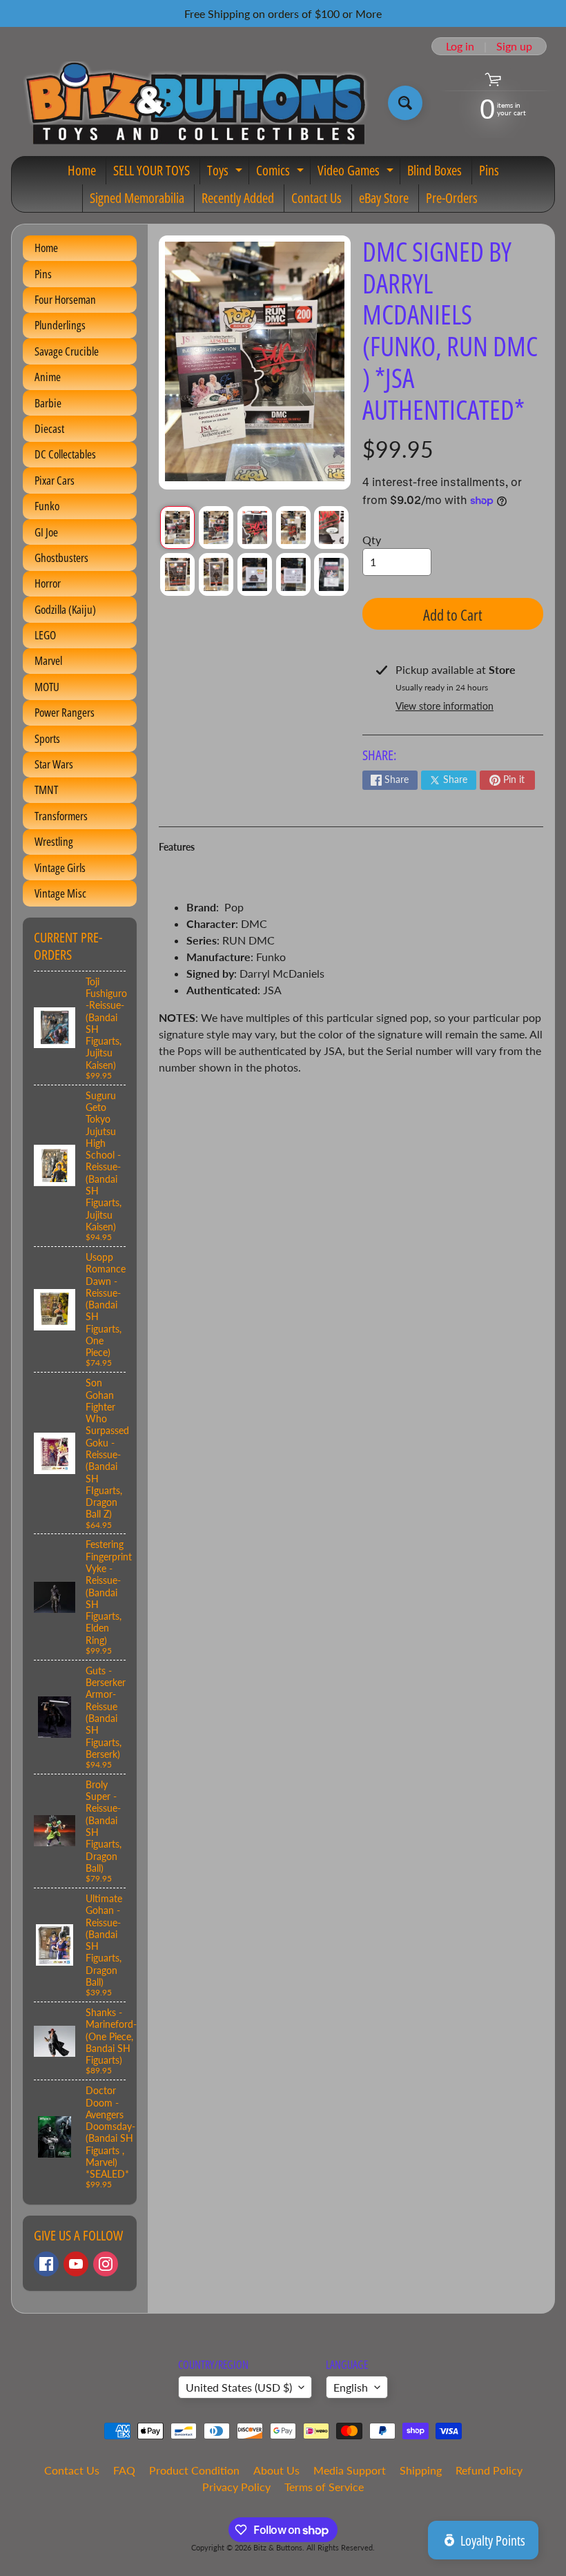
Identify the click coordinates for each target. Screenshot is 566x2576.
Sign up (514, 46)
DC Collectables (65, 454)
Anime (48, 377)
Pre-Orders (452, 198)
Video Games (357, 173)
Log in (460, 46)
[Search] (405, 103)
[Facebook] (46, 2264)
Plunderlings (60, 325)
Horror (48, 583)
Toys (226, 173)
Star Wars (54, 764)
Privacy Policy (236, 2487)
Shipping (421, 2470)
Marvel (48, 660)
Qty (372, 540)
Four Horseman (65, 299)
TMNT (46, 790)
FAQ (124, 2470)
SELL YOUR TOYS (152, 170)
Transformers (61, 816)
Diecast (49, 428)
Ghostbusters (61, 558)
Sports (47, 738)
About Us (276, 2470)
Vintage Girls (60, 868)
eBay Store (384, 198)
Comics (282, 173)
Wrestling (54, 841)
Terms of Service (324, 2487)
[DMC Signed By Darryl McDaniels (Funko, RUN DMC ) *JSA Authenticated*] (177, 527)
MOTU (47, 687)
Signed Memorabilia (137, 198)
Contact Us (316, 198)
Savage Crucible (67, 351)
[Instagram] (106, 2264)
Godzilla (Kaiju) (65, 609)
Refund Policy (489, 2470)
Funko (47, 506)
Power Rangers (65, 712)
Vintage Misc (60, 893)
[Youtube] (76, 2264)
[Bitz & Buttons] (194, 103)
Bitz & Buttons (278, 2547)
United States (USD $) (239, 2387)
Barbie (48, 403)
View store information (445, 706)
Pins (489, 170)
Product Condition (194, 2470)
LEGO (45, 635)
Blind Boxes (435, 170)
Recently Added (238, 198)
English (351, 2387)
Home (82, 170)
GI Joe (46, 532)
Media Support (350, 2470)
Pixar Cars (55, 480)
